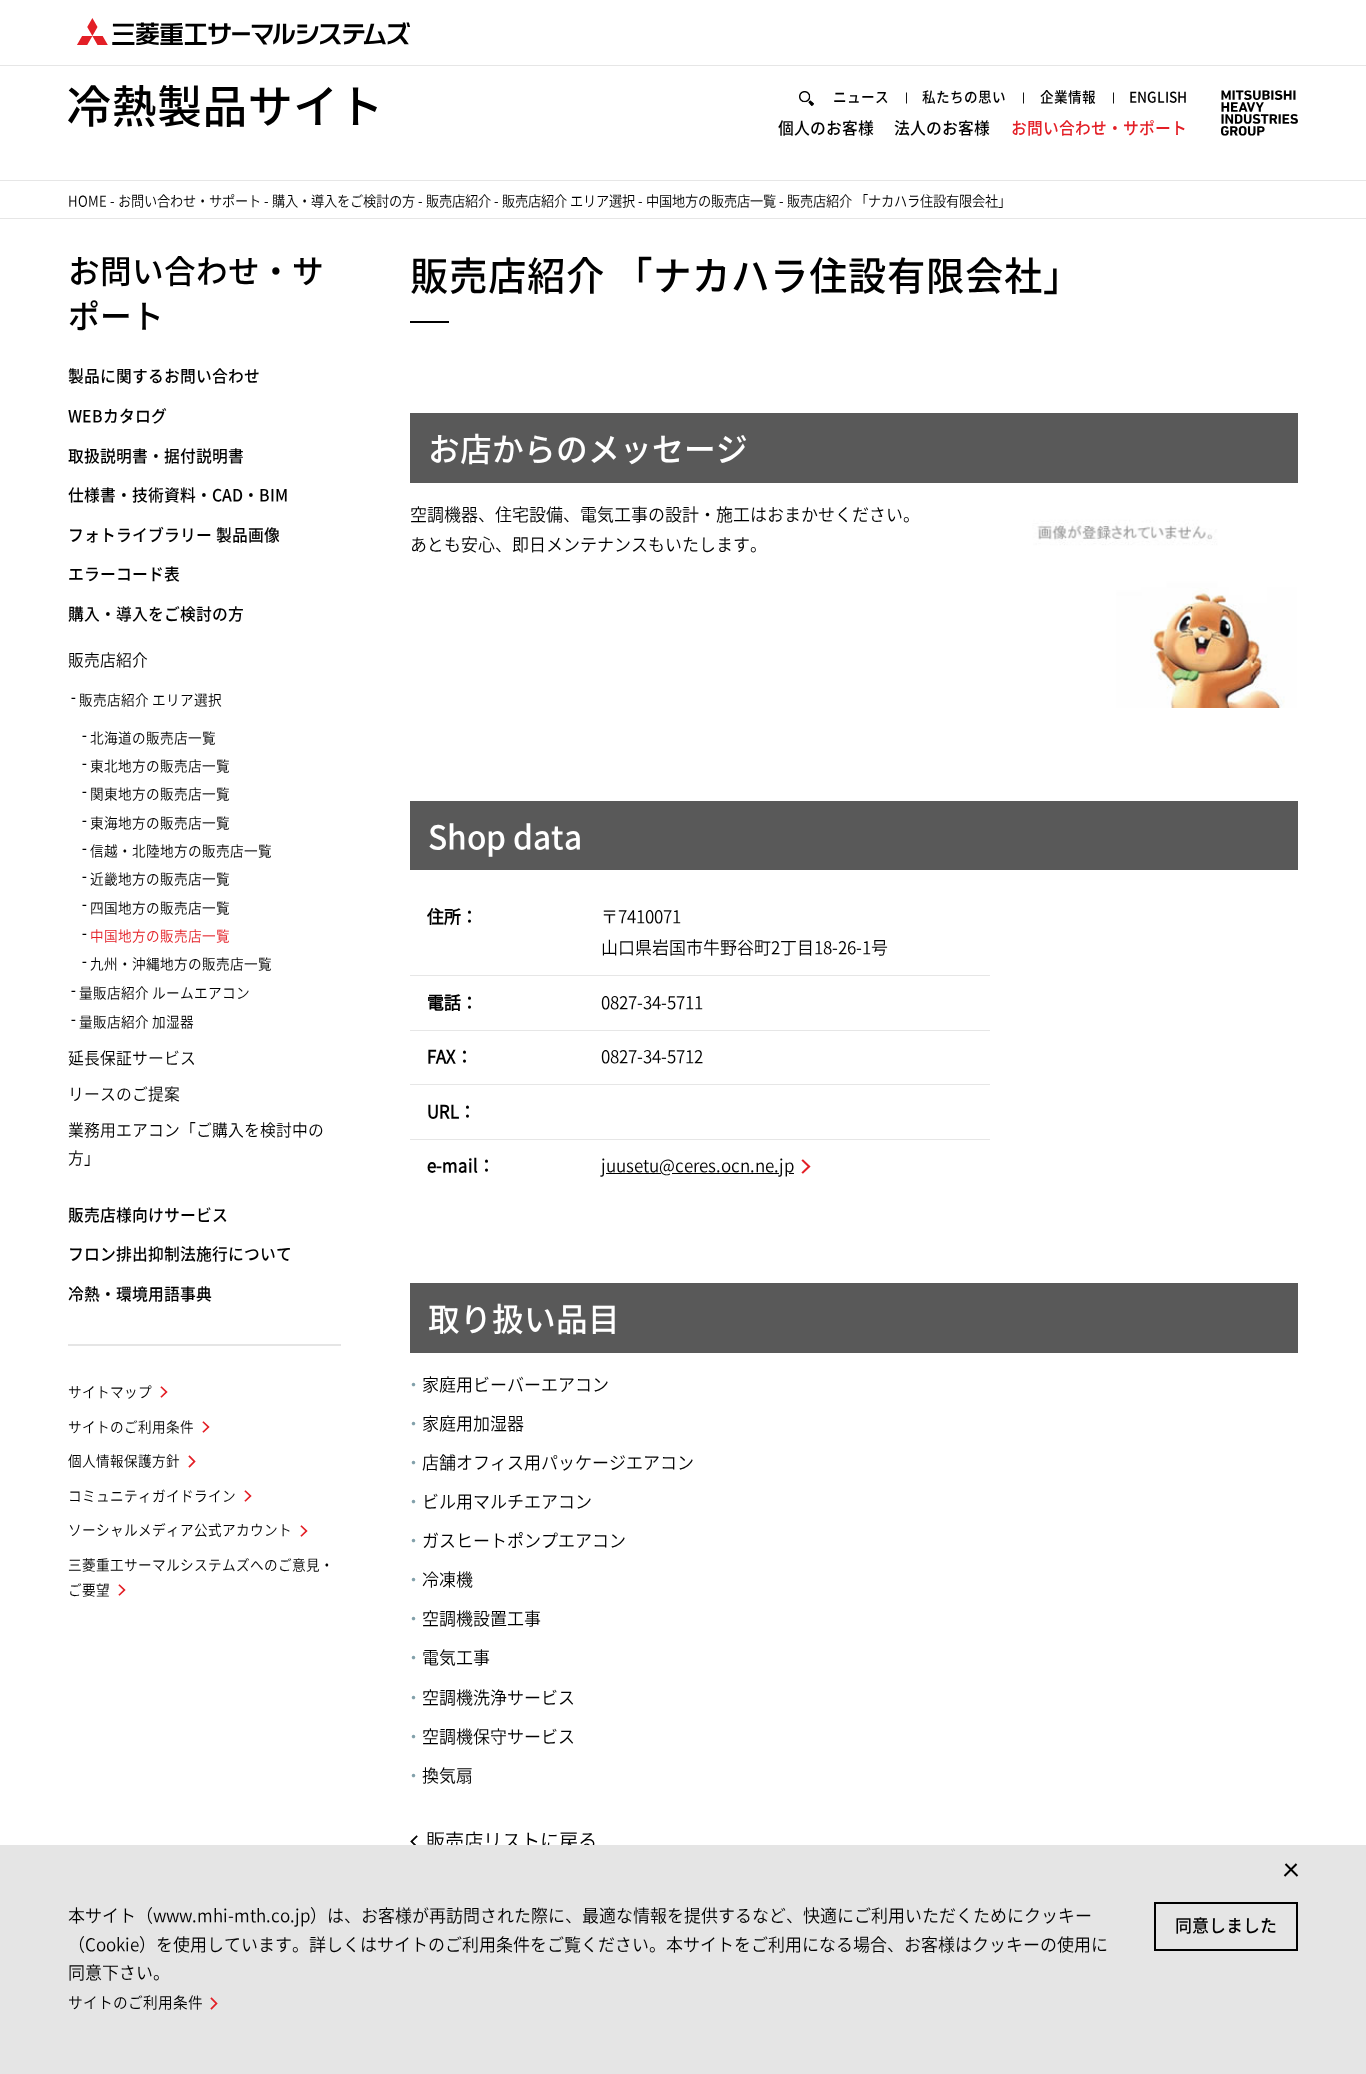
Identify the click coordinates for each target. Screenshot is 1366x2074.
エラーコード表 (124, 574)
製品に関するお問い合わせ (164, 376)
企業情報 (1068, 97)
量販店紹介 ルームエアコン (164, 993)
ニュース (861, 97)
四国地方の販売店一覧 (160, 908)
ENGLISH (1158, 97)
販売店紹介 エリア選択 (568, 201)
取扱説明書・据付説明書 (156, 456)
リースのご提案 (124, 1094)
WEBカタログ (117, 416)
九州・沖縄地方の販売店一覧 (181, 964)
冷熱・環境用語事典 (140, 1294)
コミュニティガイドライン (152, 1496)
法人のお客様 (942, 128)
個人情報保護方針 (124, 1461)
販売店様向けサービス (148, 1215)
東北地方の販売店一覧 (160, 766)
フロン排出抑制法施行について (180, 1254)
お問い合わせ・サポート (1099, 128)
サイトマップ (110, 1392)
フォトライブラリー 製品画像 (174, 535)
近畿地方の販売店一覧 (160, 879)
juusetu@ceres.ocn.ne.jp (697, 1165)
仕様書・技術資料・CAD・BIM (178, 495)
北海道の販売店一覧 (153, 738)
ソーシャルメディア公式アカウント (180, 1530)
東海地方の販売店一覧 (160, 823)
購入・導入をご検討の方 (343, 201)
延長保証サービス (132, 1058)
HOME (87, 201)
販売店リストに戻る (511, 1840)
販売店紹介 (458, 201)
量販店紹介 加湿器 (136, 1022)
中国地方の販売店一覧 (711, 201)
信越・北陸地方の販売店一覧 (181, 851)
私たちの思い (964, 97)
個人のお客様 (826, 128)
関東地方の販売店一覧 (160, 794)
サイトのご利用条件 (131, 1427)
